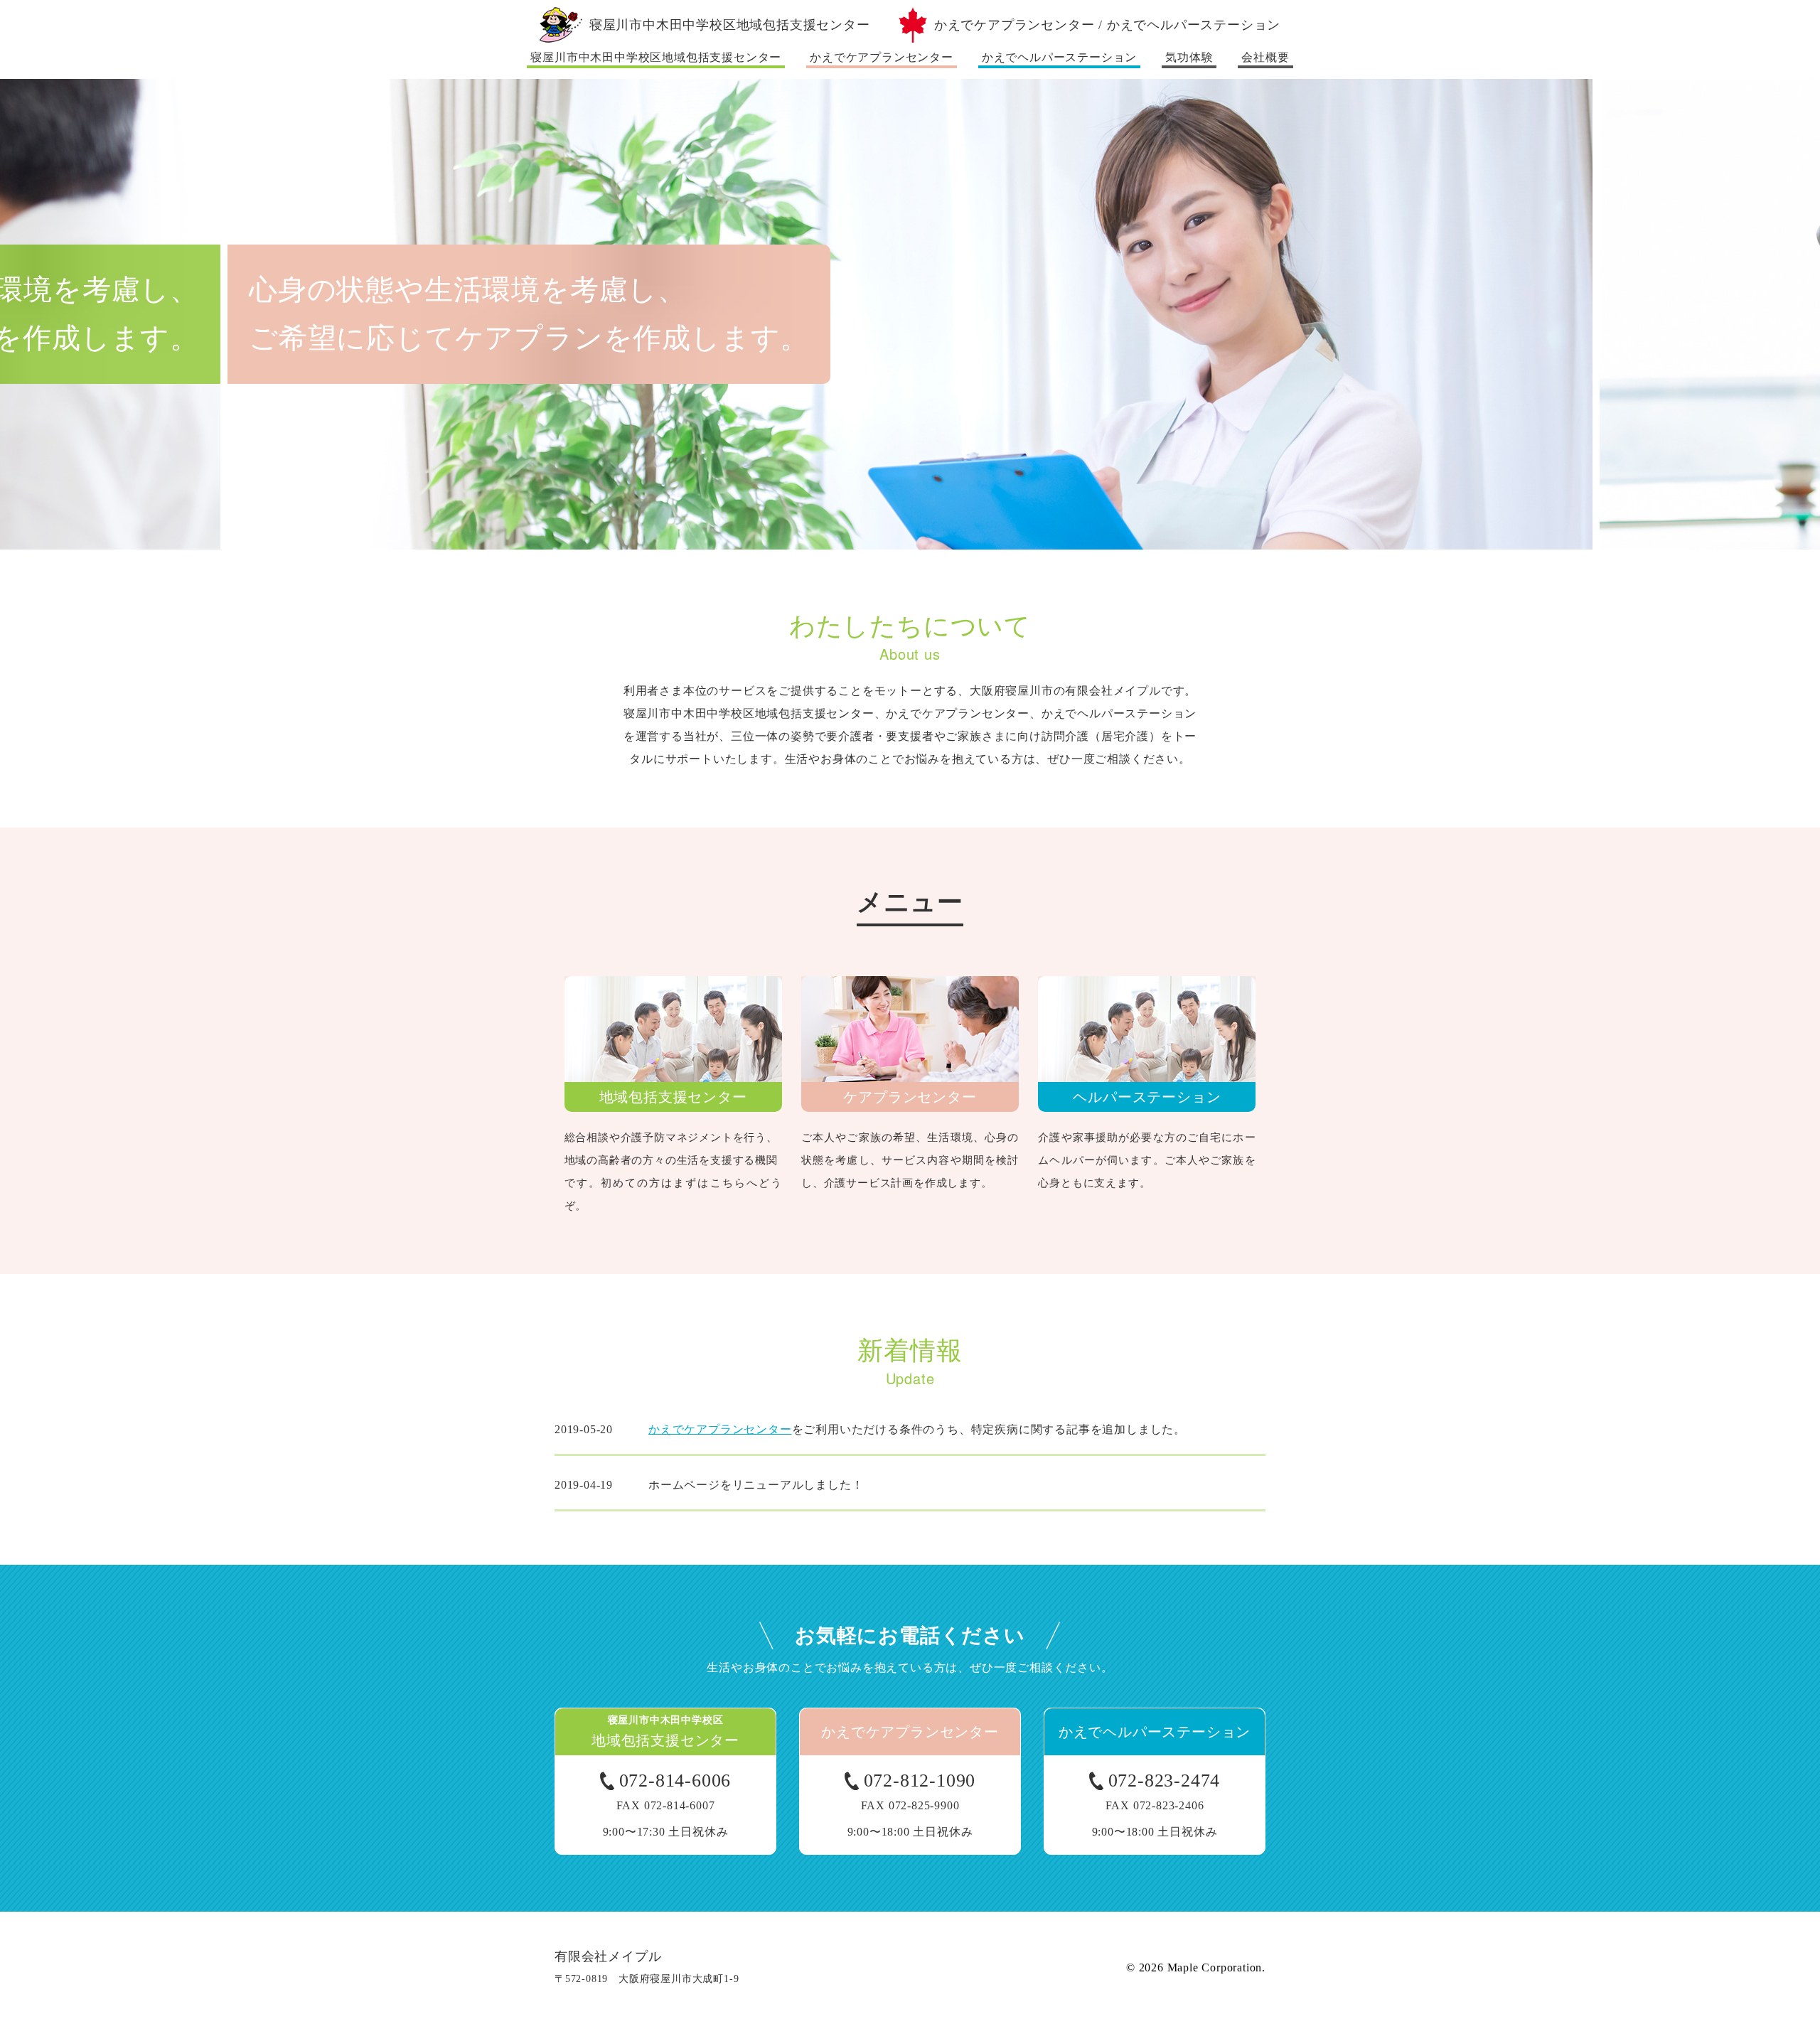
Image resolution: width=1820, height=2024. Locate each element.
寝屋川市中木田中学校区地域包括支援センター (656, 57)
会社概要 (1265, 57)
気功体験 (1189, 57)
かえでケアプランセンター (882, 57)
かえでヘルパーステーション (1059, 57)
